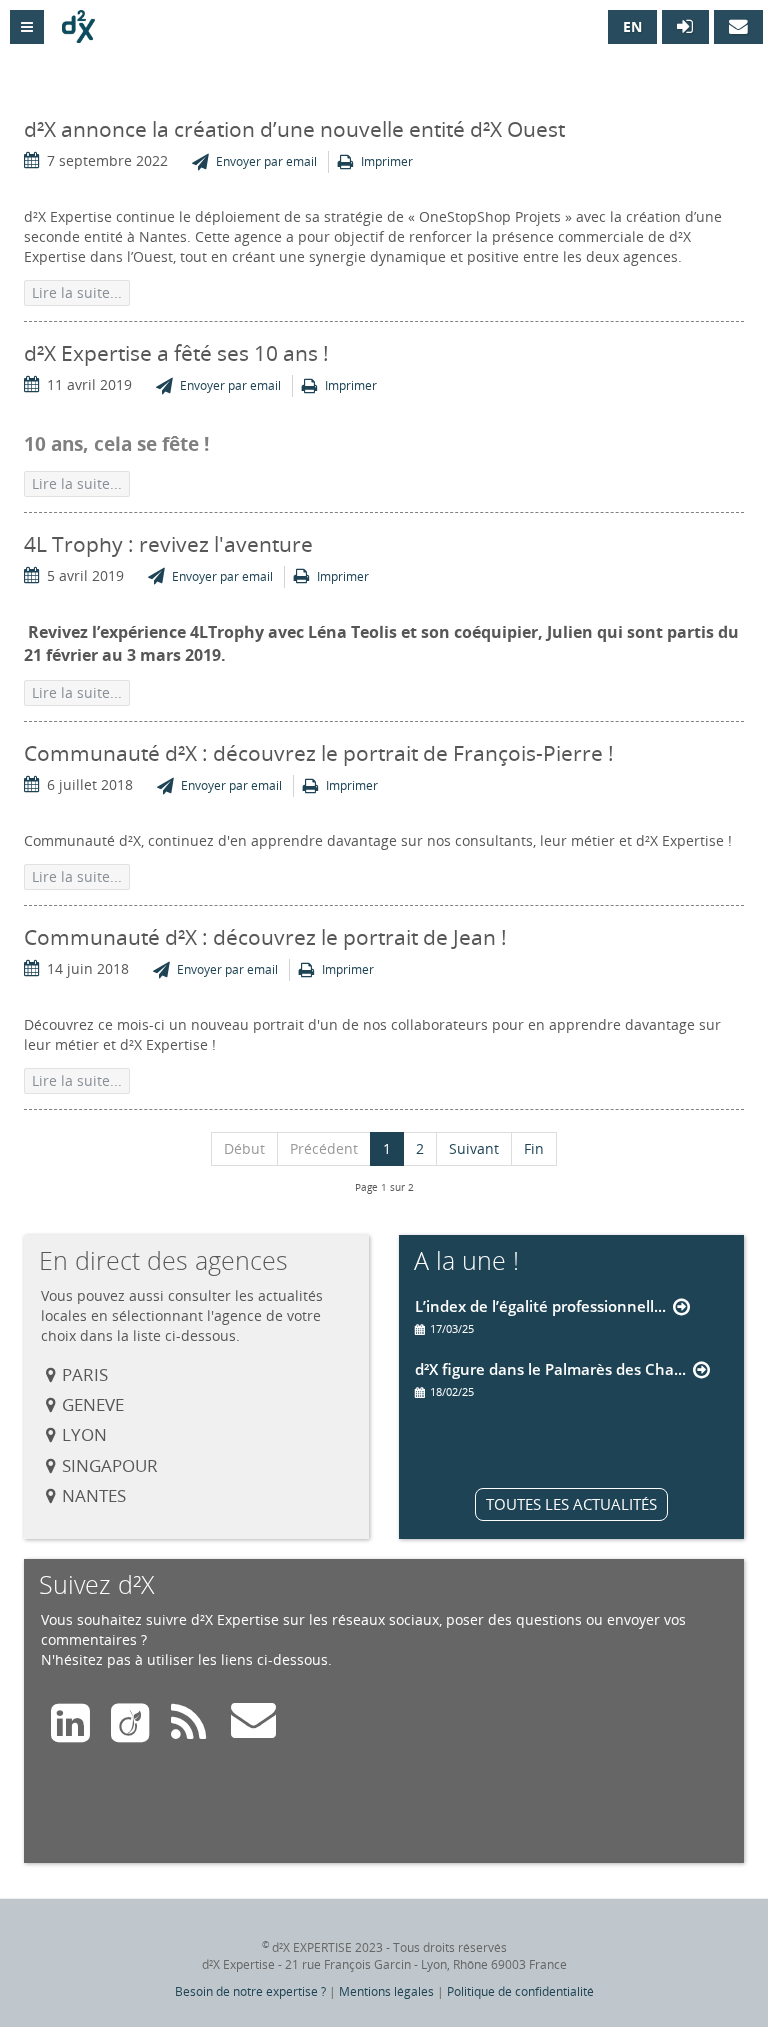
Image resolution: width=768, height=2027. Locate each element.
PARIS (85, 1374)
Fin (534, 1148)
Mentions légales (386, 1991)
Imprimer (387, 161)
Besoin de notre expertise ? (250, 1991)
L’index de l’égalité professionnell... (540, 1306)
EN (632, 26)
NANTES (94, 1495)
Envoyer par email (266, 161)
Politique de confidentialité (520, 1991)
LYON (84, 1434)
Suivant (474, 1148)
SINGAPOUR (110, 1465)
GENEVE (93, 1404)
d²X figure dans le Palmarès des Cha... (550, 1369)
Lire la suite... (77, 292)
